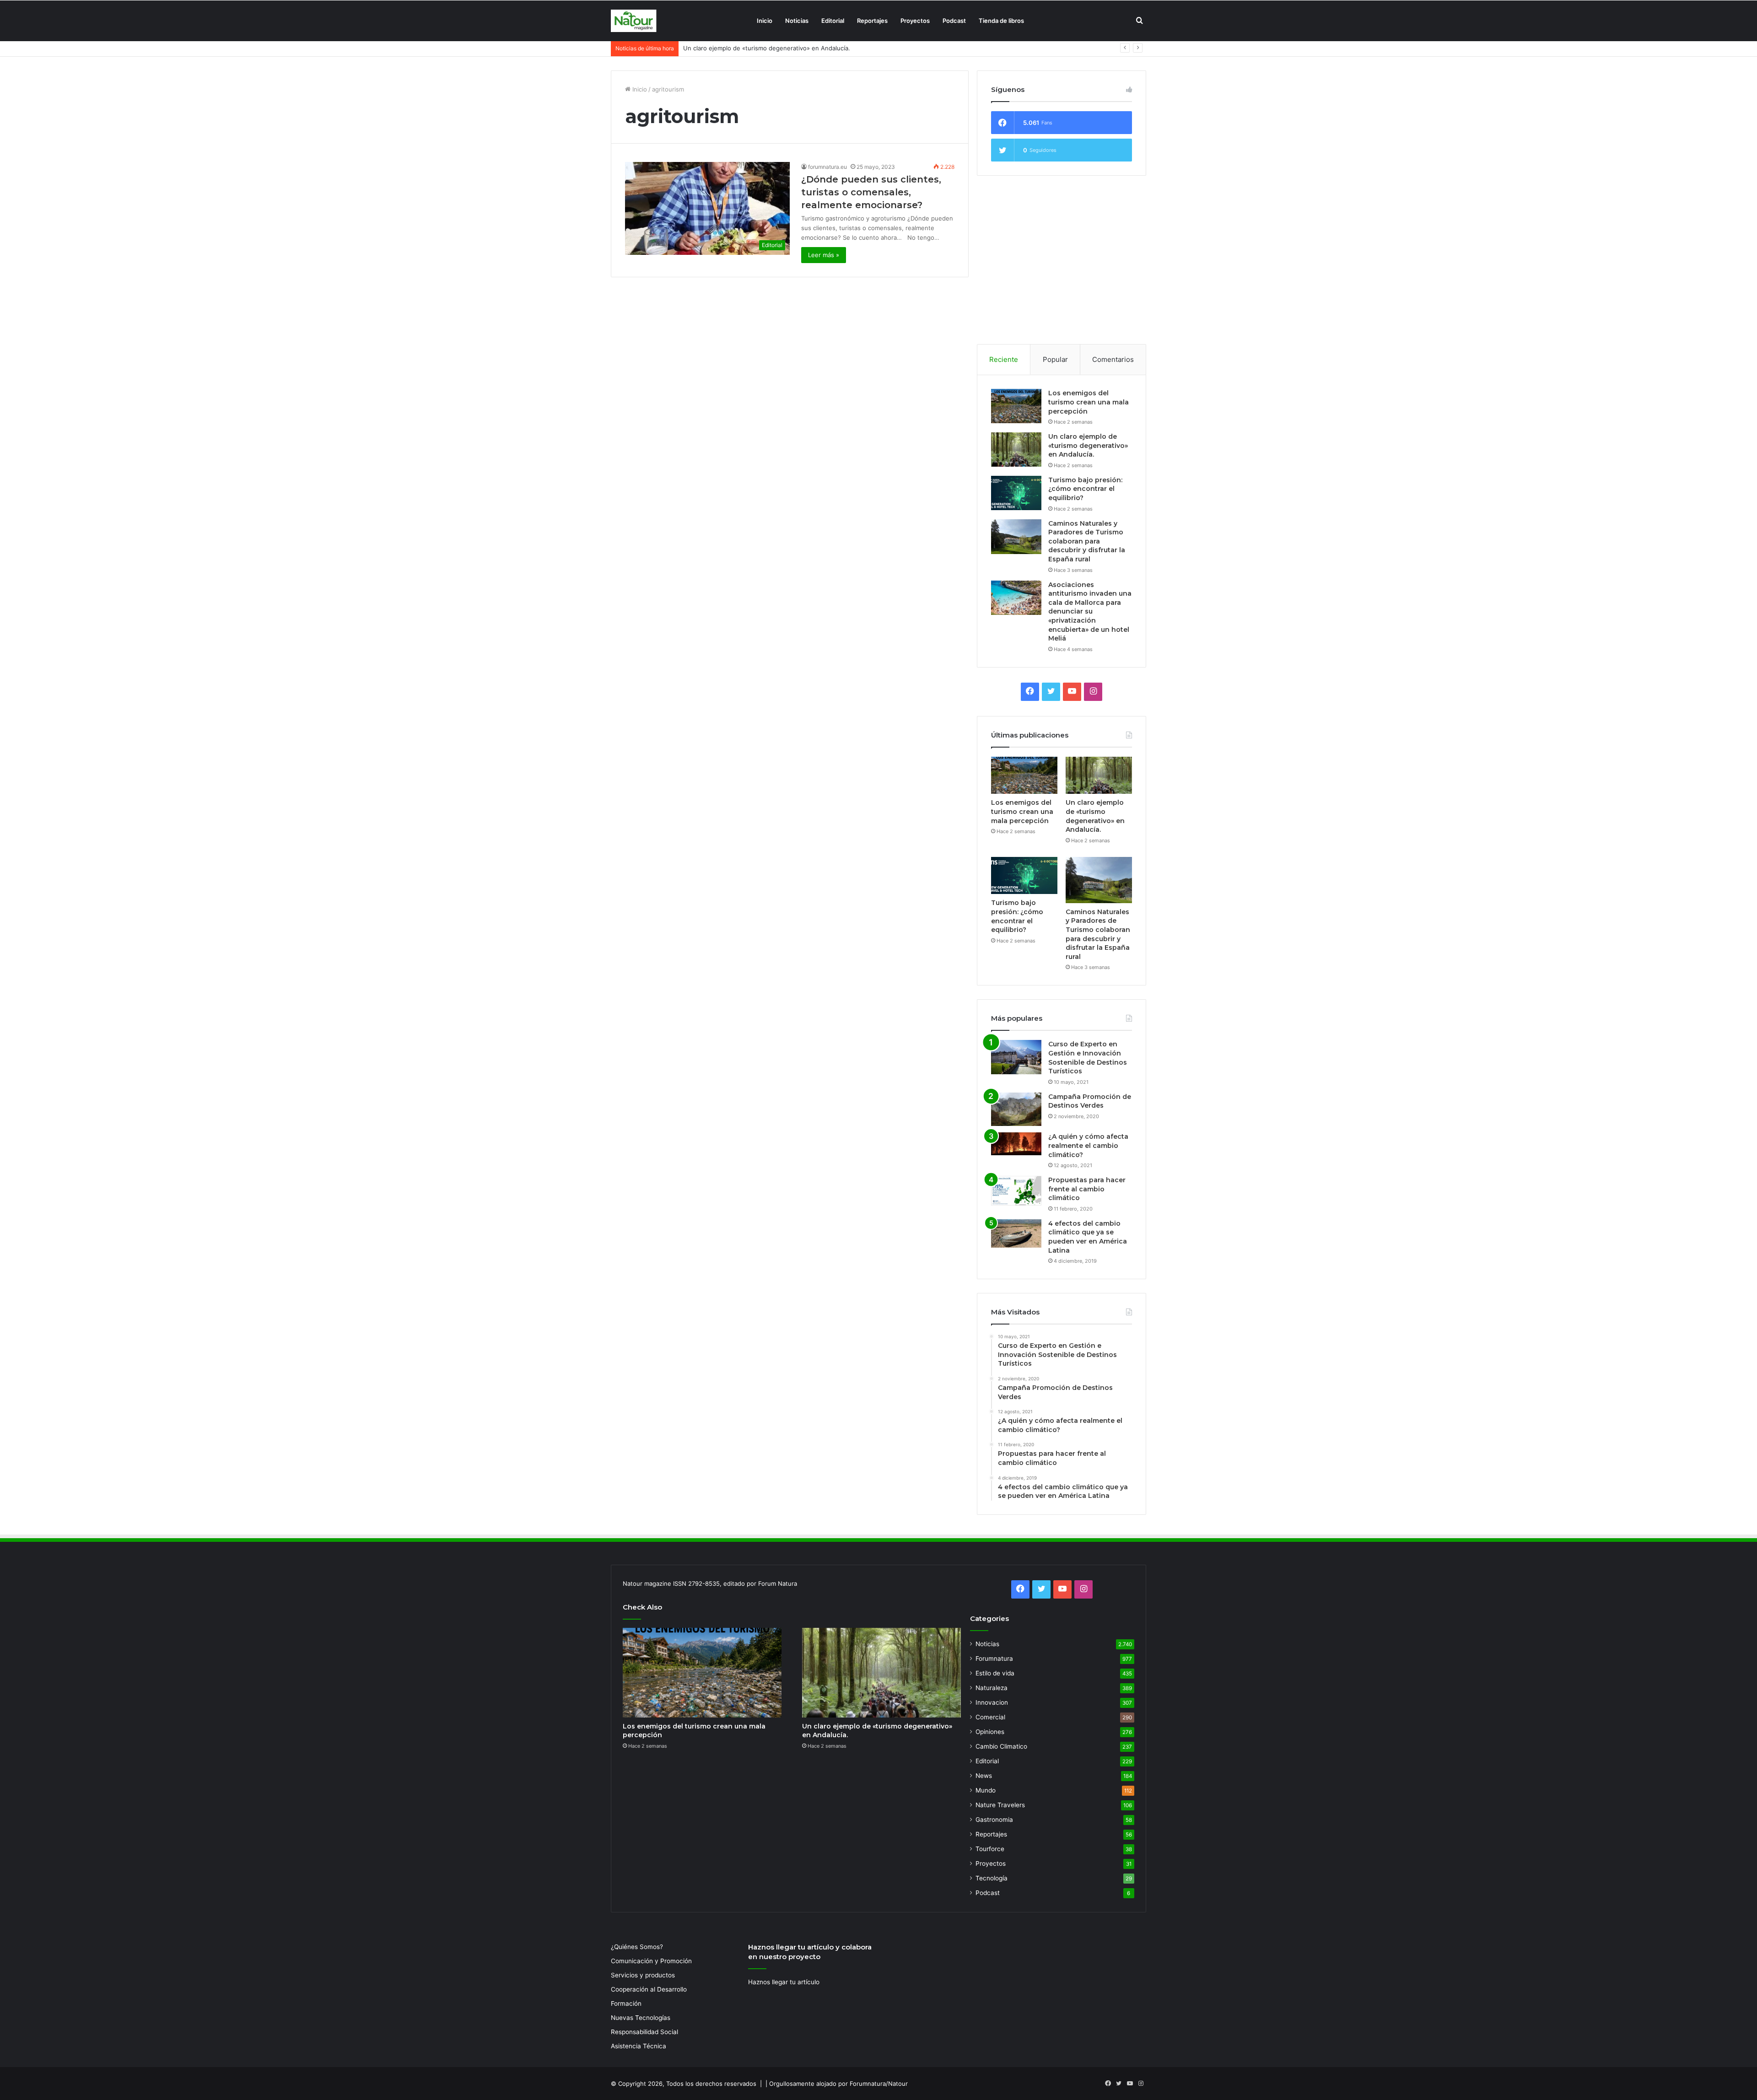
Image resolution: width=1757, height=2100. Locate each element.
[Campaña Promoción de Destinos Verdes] (1016, 1109)
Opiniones (990, 1732)
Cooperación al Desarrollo (649, 1989)
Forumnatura (994, 1658)
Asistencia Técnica (639, 2046)
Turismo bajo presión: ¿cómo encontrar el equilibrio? (758, 48)
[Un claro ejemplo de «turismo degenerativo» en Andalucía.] (1016, 450)
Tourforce (990, 1849)
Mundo (986, 1790)
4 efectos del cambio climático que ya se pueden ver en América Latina (1088, 1237)
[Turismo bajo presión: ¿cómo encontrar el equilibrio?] (1016, 493)
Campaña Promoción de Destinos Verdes (1090, 1101)
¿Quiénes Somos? (637, 1947)
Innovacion (992, 1702)
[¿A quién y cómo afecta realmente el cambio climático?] (1016, 1144)
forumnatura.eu (827, 167)
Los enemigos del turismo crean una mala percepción (1089, 402)
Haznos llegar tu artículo (784, 1982)
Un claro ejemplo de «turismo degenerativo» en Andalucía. (1088, 445)
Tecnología (992, 1878)
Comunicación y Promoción (651, 1961)
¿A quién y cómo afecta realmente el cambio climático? (1088, 1145)
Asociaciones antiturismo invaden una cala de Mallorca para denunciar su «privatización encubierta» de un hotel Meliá (1090, 612)
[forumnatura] (634, 21)
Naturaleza (992, 1688)
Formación (626, 2003)
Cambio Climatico (1001, 1746)
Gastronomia (994, 1820)
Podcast (954, 21)
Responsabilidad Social (644, 2032)
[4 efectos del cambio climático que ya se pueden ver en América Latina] (1016, 1233)
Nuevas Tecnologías (641, 2018)
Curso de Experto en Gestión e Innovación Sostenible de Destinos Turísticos (1088, 1058)
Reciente (1004, 359)
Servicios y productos (643, 1975)
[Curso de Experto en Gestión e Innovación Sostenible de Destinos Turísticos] (1016, 1057)
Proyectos (915, 21)
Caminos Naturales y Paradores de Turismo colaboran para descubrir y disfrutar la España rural (1087, 541)
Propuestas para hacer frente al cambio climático (1087, 1189)
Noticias (797, 21)
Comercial (990, 1717)
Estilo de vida (995, 1673)
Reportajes (872, 21)
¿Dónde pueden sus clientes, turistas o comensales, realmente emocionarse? (871, 192)
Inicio (765, 21)
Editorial (833, 21)
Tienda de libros (1001, 21)
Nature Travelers (1000, 1805)
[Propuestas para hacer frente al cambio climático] (1016, 1191)
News (984, 1776)
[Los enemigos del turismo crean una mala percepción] (1016, 406)
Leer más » (824, 255)
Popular (1055, 359)
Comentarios (1113, 359)
